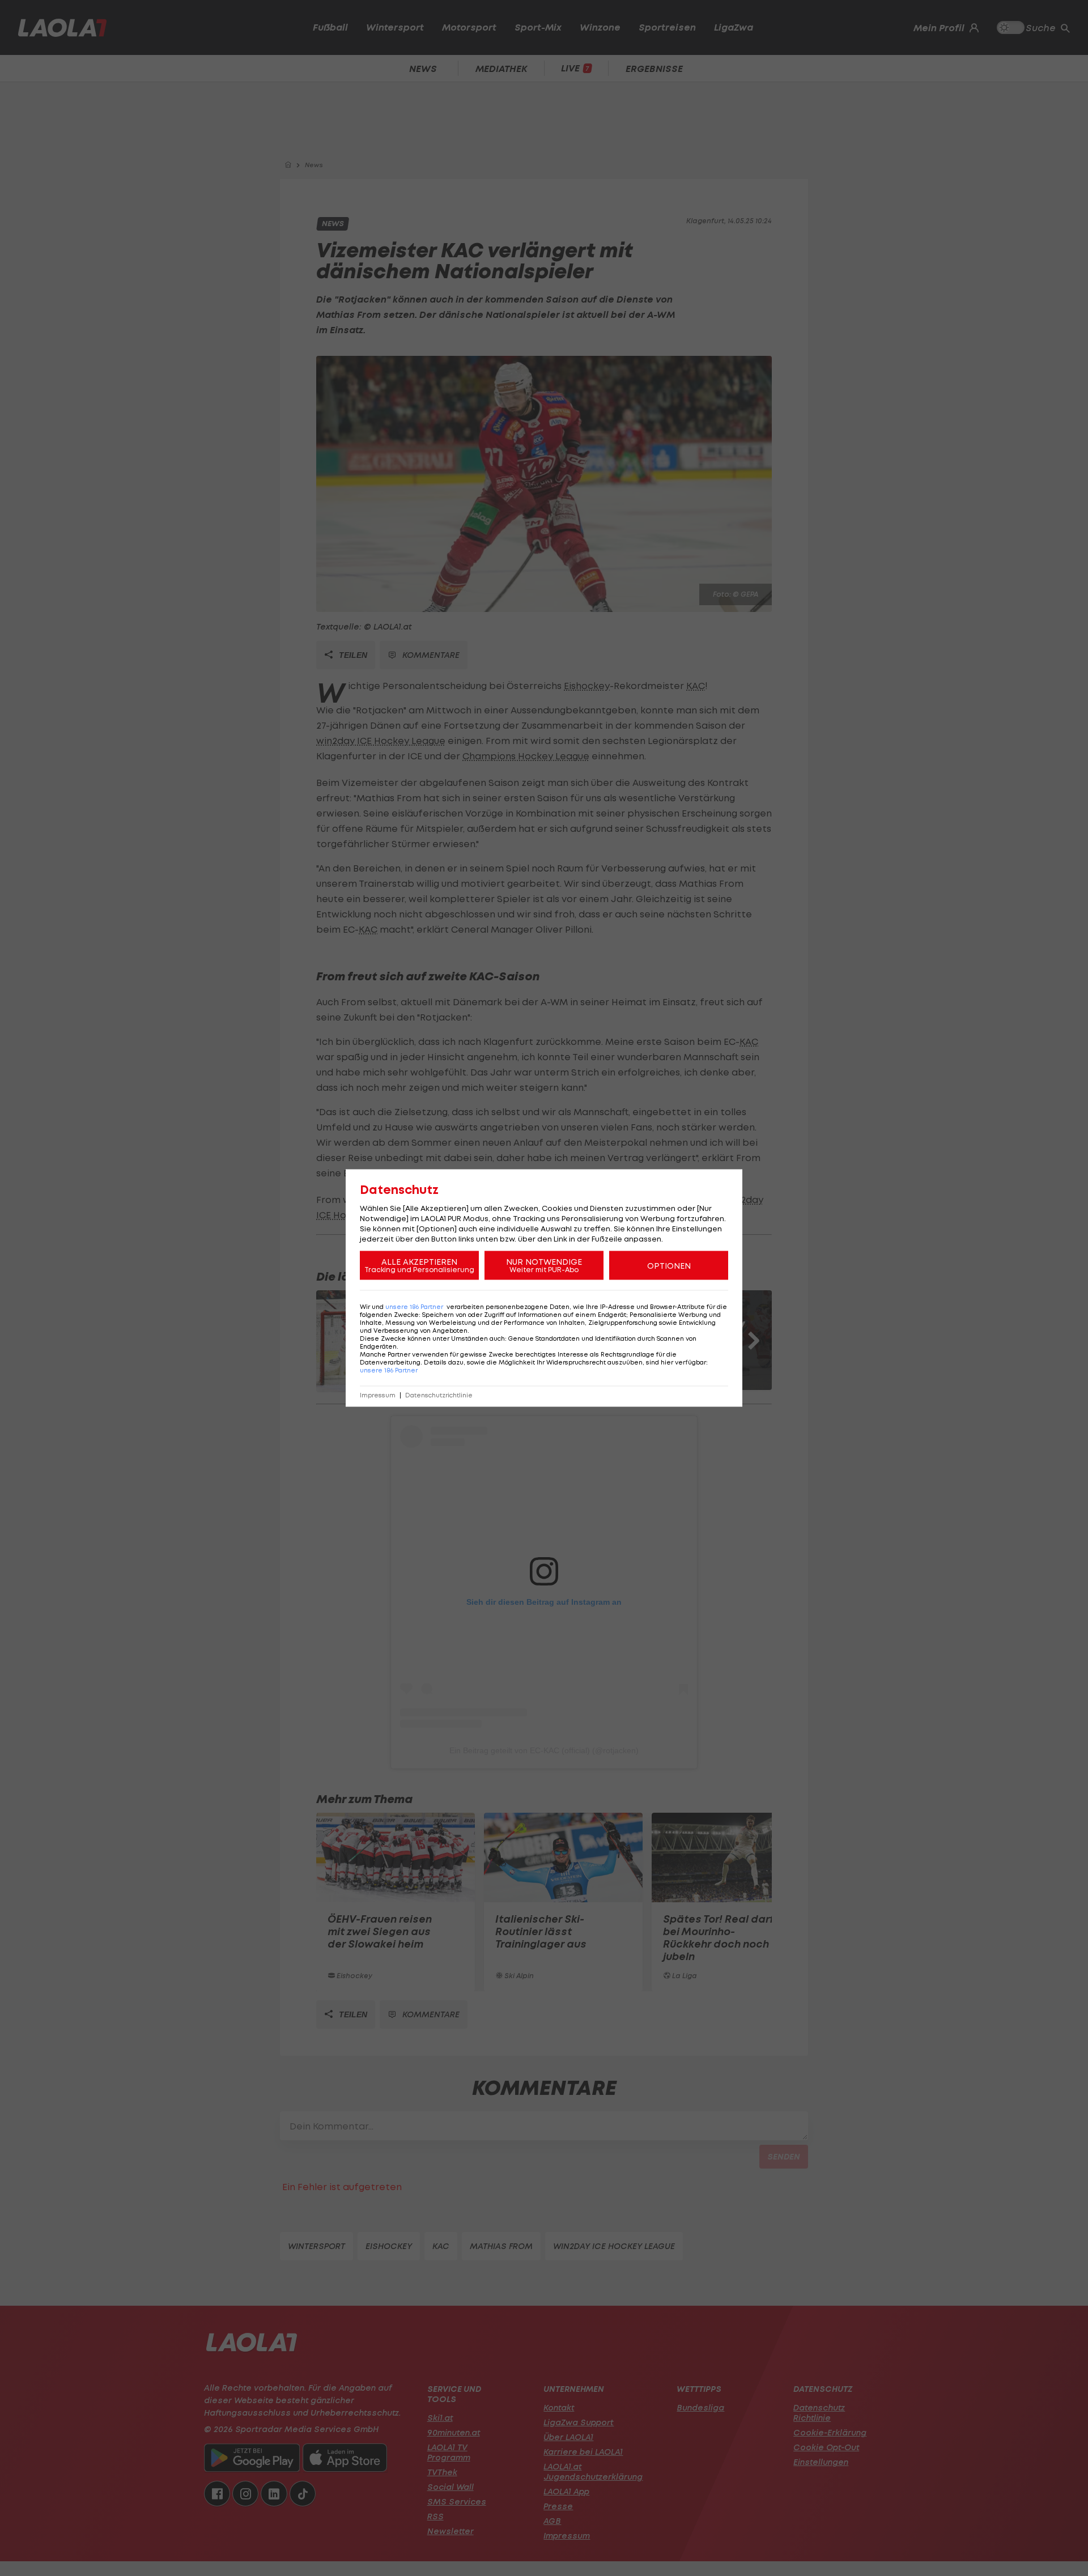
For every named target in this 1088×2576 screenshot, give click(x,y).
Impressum (378, 1395)
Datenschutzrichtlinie (439, 1395)
